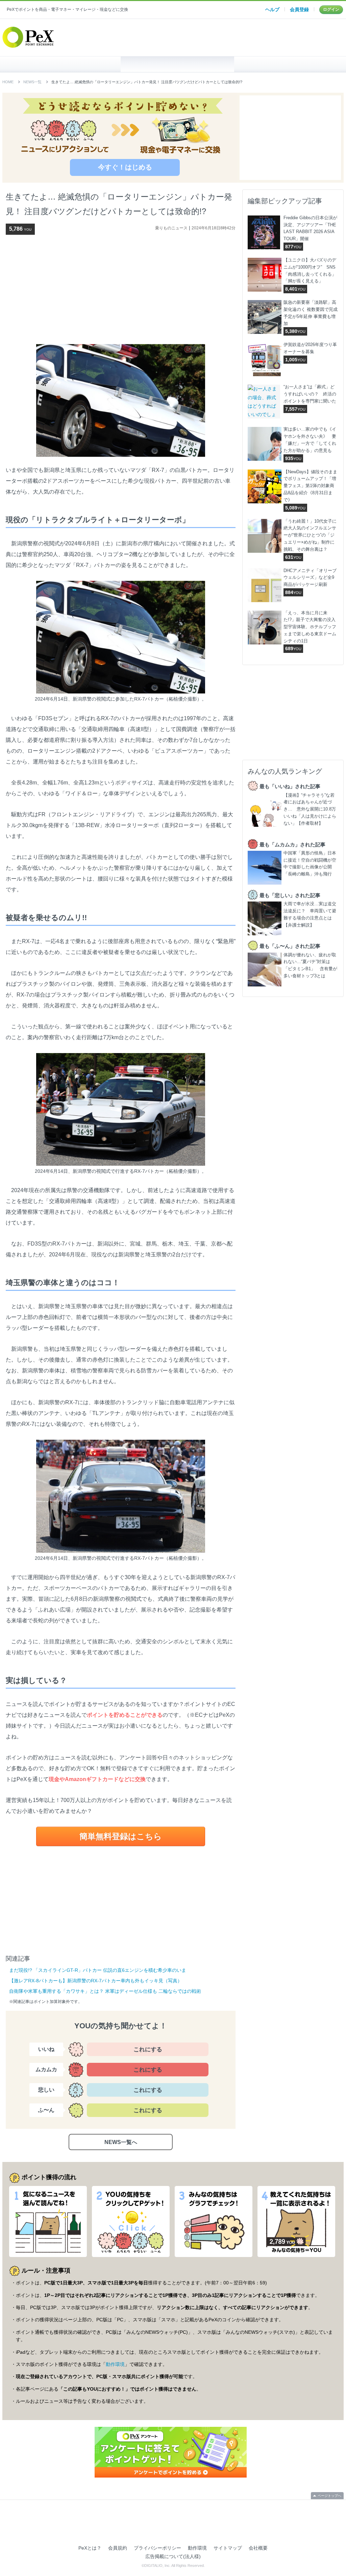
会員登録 (299, 9)
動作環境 (115, 2364)
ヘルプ (272, 9)
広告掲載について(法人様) (173, 2556)
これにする (148, 2049)
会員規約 (118, 2548)
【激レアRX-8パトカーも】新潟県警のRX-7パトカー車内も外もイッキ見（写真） (96, 1981)
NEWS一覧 (32, 82)
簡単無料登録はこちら (121, 1836)
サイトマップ (228, 2548)
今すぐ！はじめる (125, 167)
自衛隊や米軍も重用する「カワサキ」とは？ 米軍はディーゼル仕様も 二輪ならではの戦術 (105, 1991)
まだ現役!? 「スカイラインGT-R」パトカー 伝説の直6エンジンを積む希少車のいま (98, 1970)
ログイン (331, 9)
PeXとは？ (90, 2548)
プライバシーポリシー (157, 2548)
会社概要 (258, 2548)
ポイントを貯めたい (178, 64)
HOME (64, 64)
